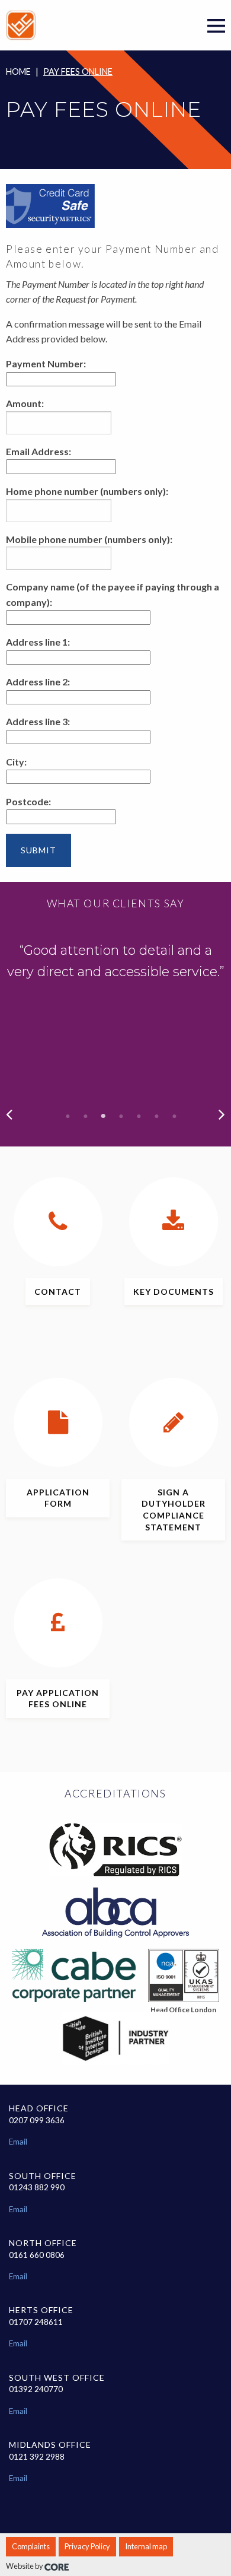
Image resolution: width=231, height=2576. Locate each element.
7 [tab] (175, 1116)
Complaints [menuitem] (31, 2546)
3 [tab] (104, 1116)
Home (18, 72)
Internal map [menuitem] (146, 2546)
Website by (25, 2566)
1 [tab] (68, 1116)
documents (174, 1292)
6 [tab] (157, 1116)
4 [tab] (121, 1116)
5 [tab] (139, 1116)
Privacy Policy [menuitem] (87, 2546)
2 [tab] (86, 1116)
